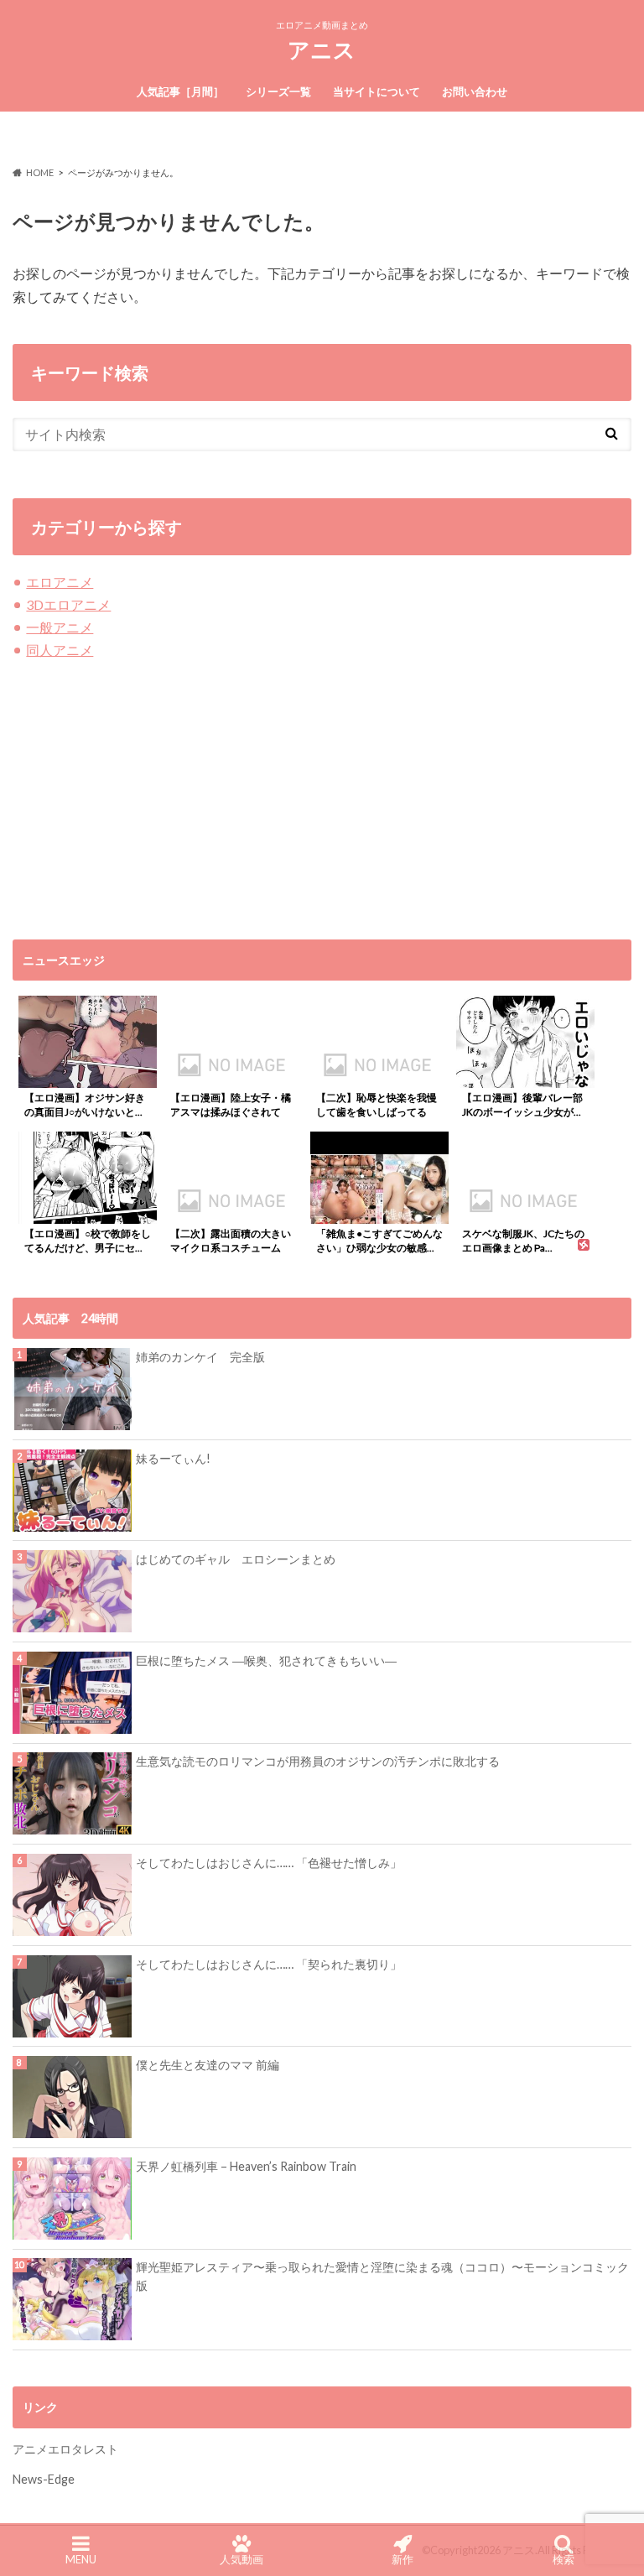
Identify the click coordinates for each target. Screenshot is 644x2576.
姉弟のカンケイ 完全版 (200, 1357)
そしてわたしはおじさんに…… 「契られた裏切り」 (269, 1964)
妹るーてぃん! (173, 1458)
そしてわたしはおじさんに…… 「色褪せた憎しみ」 (269, 1863)
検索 (563, 2559)
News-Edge (44, 2479)
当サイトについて (377, 91)
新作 (402, 2559)
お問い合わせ (475, 91)
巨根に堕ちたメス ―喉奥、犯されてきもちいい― (266, 1660)
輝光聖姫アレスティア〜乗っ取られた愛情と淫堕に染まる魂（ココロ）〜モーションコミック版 (382, 2276)
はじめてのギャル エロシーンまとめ (236, 1559)
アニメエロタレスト (65, 2449)
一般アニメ (60, 627)
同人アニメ (60, 650)
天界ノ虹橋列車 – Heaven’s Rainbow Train (246, 2166)
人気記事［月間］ (180, 91)
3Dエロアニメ (68, 604)
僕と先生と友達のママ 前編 (208, 2065)
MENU (81, 2559)
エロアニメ (60, 582)
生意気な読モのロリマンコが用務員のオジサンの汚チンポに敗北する (318, 1761)
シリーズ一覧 (278, 91)
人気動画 (241, 2559)
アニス (322, 49)
